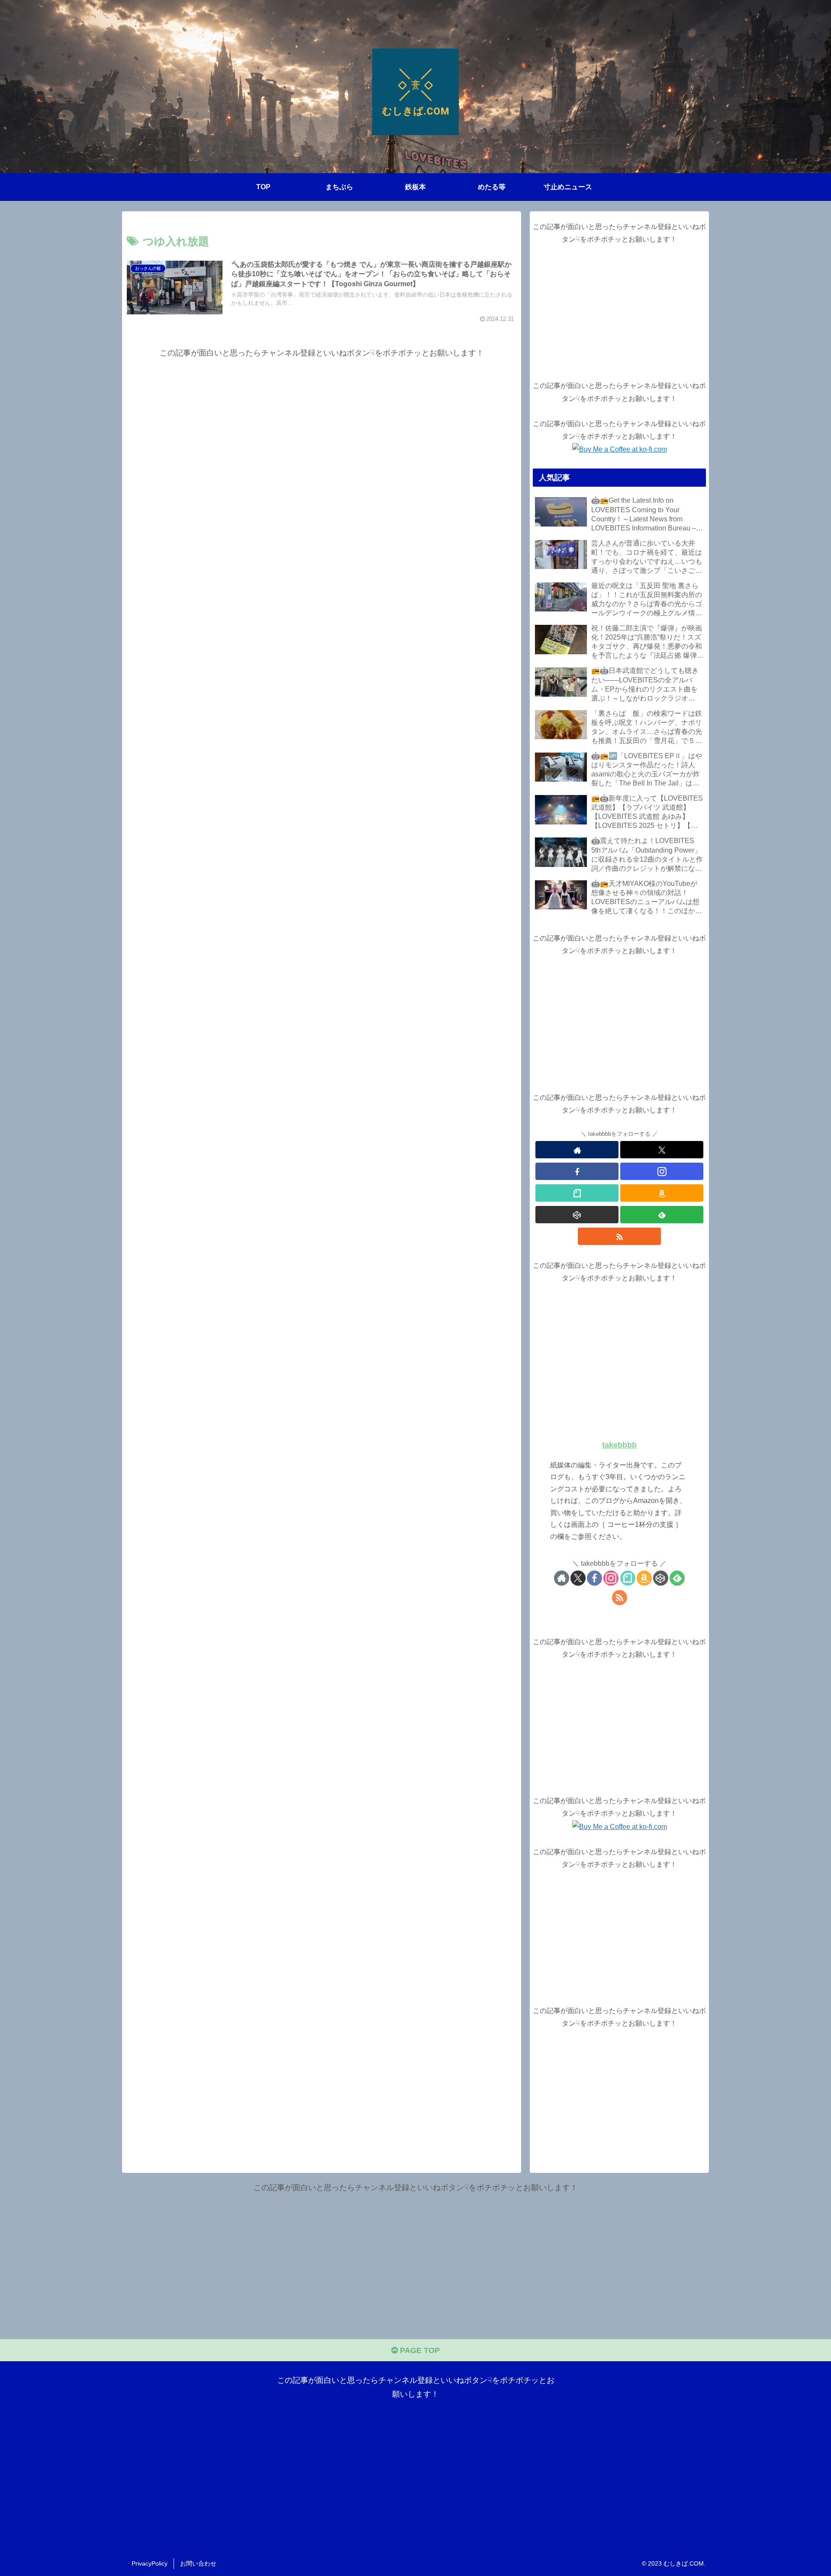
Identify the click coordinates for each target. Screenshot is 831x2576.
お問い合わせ (198, 2563)
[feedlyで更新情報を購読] (662, 1215)
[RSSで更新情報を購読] (619, 1236)
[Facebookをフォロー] (577, 1171)
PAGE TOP (419, 2350)
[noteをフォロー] (577, 1193)
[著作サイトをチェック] (577, 1150)
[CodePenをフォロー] (577, 1215)
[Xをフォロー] (662, 1150)
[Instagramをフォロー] (662, 1171)
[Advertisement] (322, 421)
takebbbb (619, 1445)
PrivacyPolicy (150, 2563)
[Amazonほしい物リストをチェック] (662, 1193)
